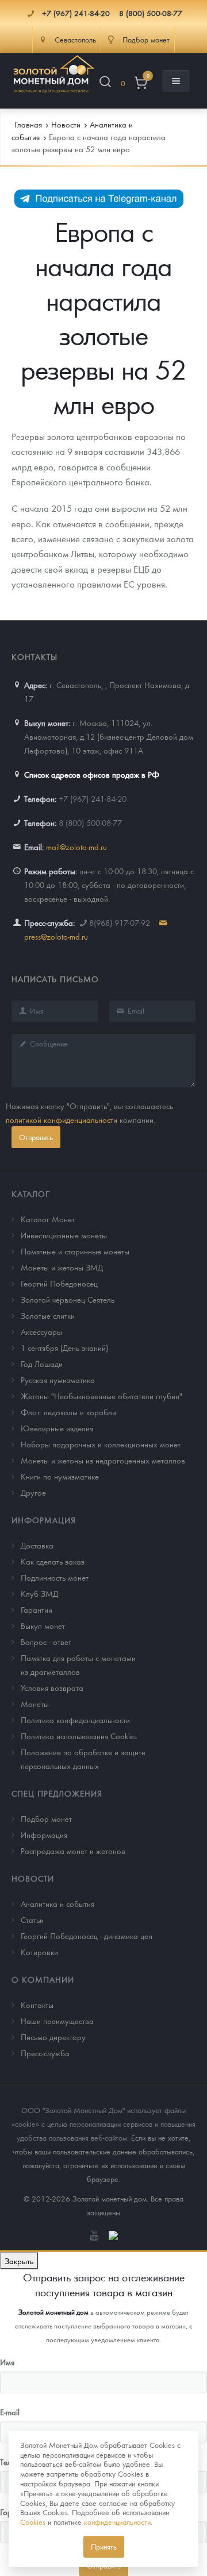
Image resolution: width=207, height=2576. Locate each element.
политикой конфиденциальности (62, 1119)
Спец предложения (57, 1793)
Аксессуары (41, 1331)
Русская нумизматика (58, 1380)
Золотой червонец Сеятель (68, 1299)
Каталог (31, 1194)
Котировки (39, 1952)
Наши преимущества (57, 2021)
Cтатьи (32, 1920)
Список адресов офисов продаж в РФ (92, 774)
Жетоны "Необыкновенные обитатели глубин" (101, 1396)
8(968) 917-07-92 (120, 922)
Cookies (33, 2522)
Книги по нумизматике (60, 1476)
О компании (43, 1979)
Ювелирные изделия (57, 1428)
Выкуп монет (43, 1625)
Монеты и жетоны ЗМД (62, 1267)
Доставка (37, 1545)
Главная (28, 124)
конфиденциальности (117, 2522)
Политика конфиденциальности (75, 1720)
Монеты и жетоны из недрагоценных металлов (103, 1460)
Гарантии (37, 1609)
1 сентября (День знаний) (64, 1347)
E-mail (10, 2412)
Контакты (37, 2005)
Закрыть (19, 2261)
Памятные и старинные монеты (75, 1251)
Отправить (36, 1137)
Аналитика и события (57, 1903)
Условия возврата (52, 1687)
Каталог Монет (48, 1219)
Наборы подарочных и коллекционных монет (101, 1444)
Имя (7, 2362)
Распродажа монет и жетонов (73, 1851)
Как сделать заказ (53, 1561)
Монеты (35, 1704)
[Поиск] (105, 84)
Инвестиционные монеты (64, 1235)
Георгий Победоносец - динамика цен (87, 1936)
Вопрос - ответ (46, 1642)
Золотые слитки (48, 1315)
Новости (33, 1878)
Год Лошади (42, 1364)
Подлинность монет (55, 1577)
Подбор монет (46, 1818)
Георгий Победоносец (59, 1283)
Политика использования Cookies (79, 1736)
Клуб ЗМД (39, 1593)
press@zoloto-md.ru (56, 936)
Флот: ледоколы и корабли (68, 1412)
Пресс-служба (45, 2053)
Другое (33, 1492)
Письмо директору (53, 2037)
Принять (104, 2546)
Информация (44, 1520)
